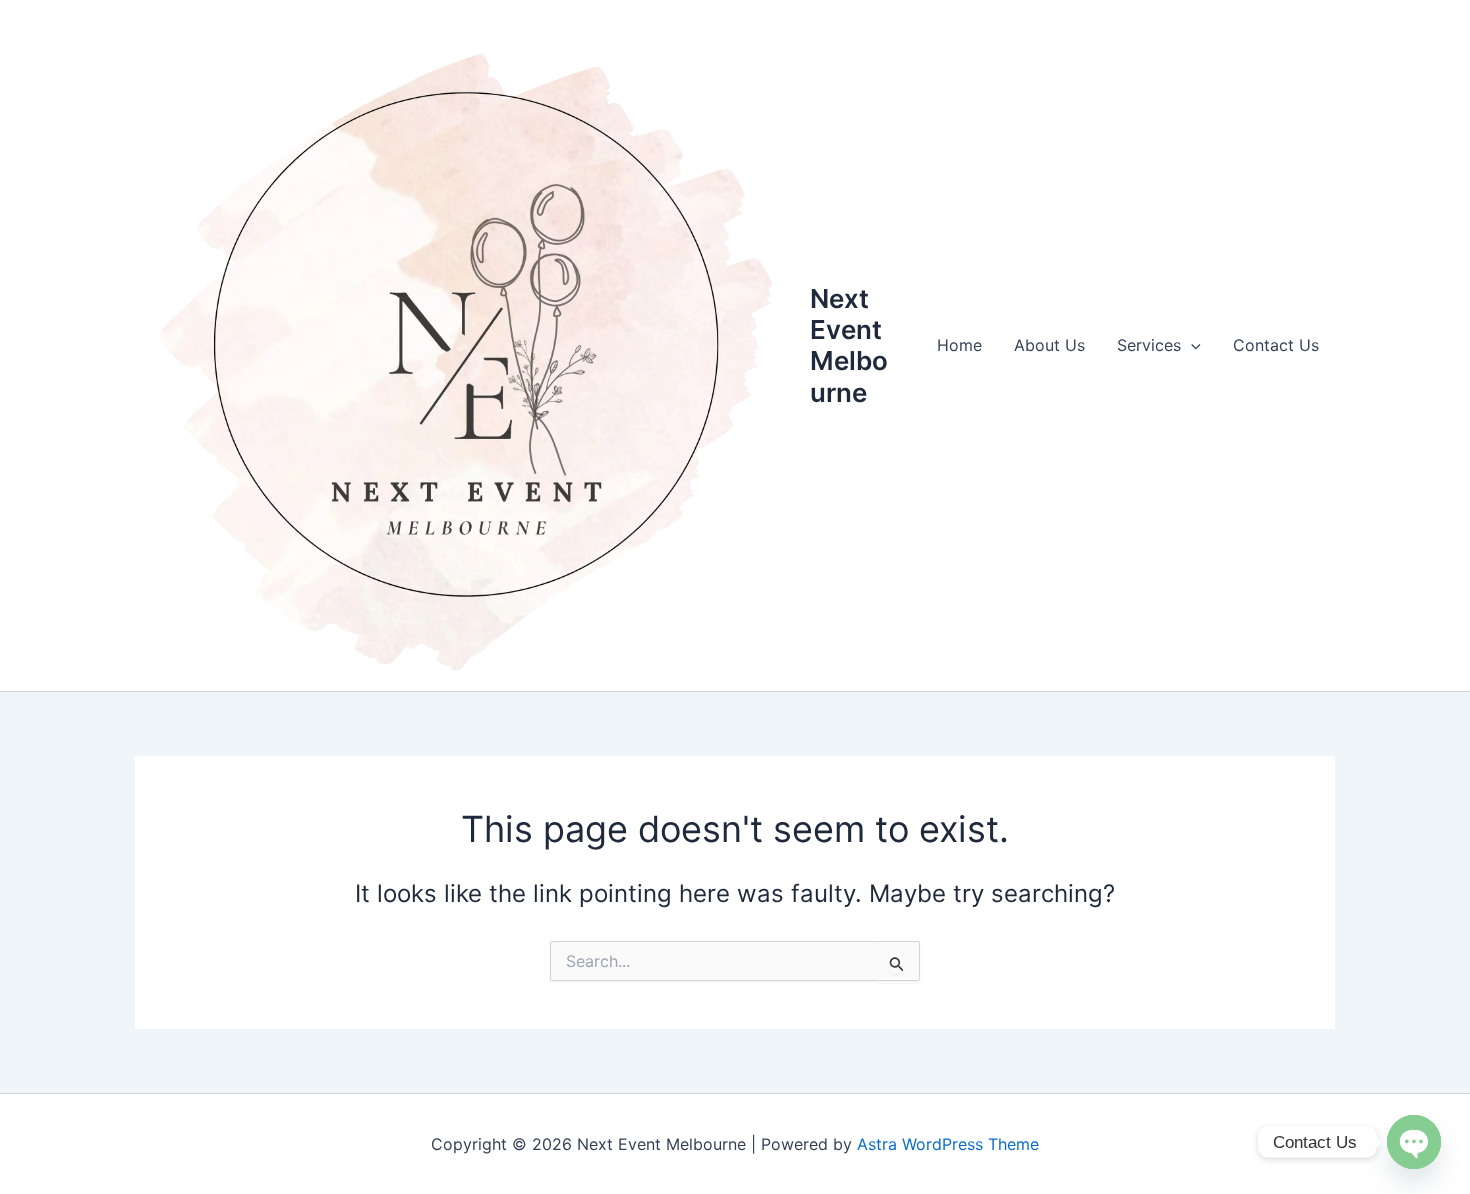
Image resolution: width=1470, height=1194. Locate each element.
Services (1149, 345)
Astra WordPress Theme (948, 1144)
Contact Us (1276, 345)
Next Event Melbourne (849, 345)
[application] (1191, 345)
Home (959, 345)
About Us (1049, 345)
